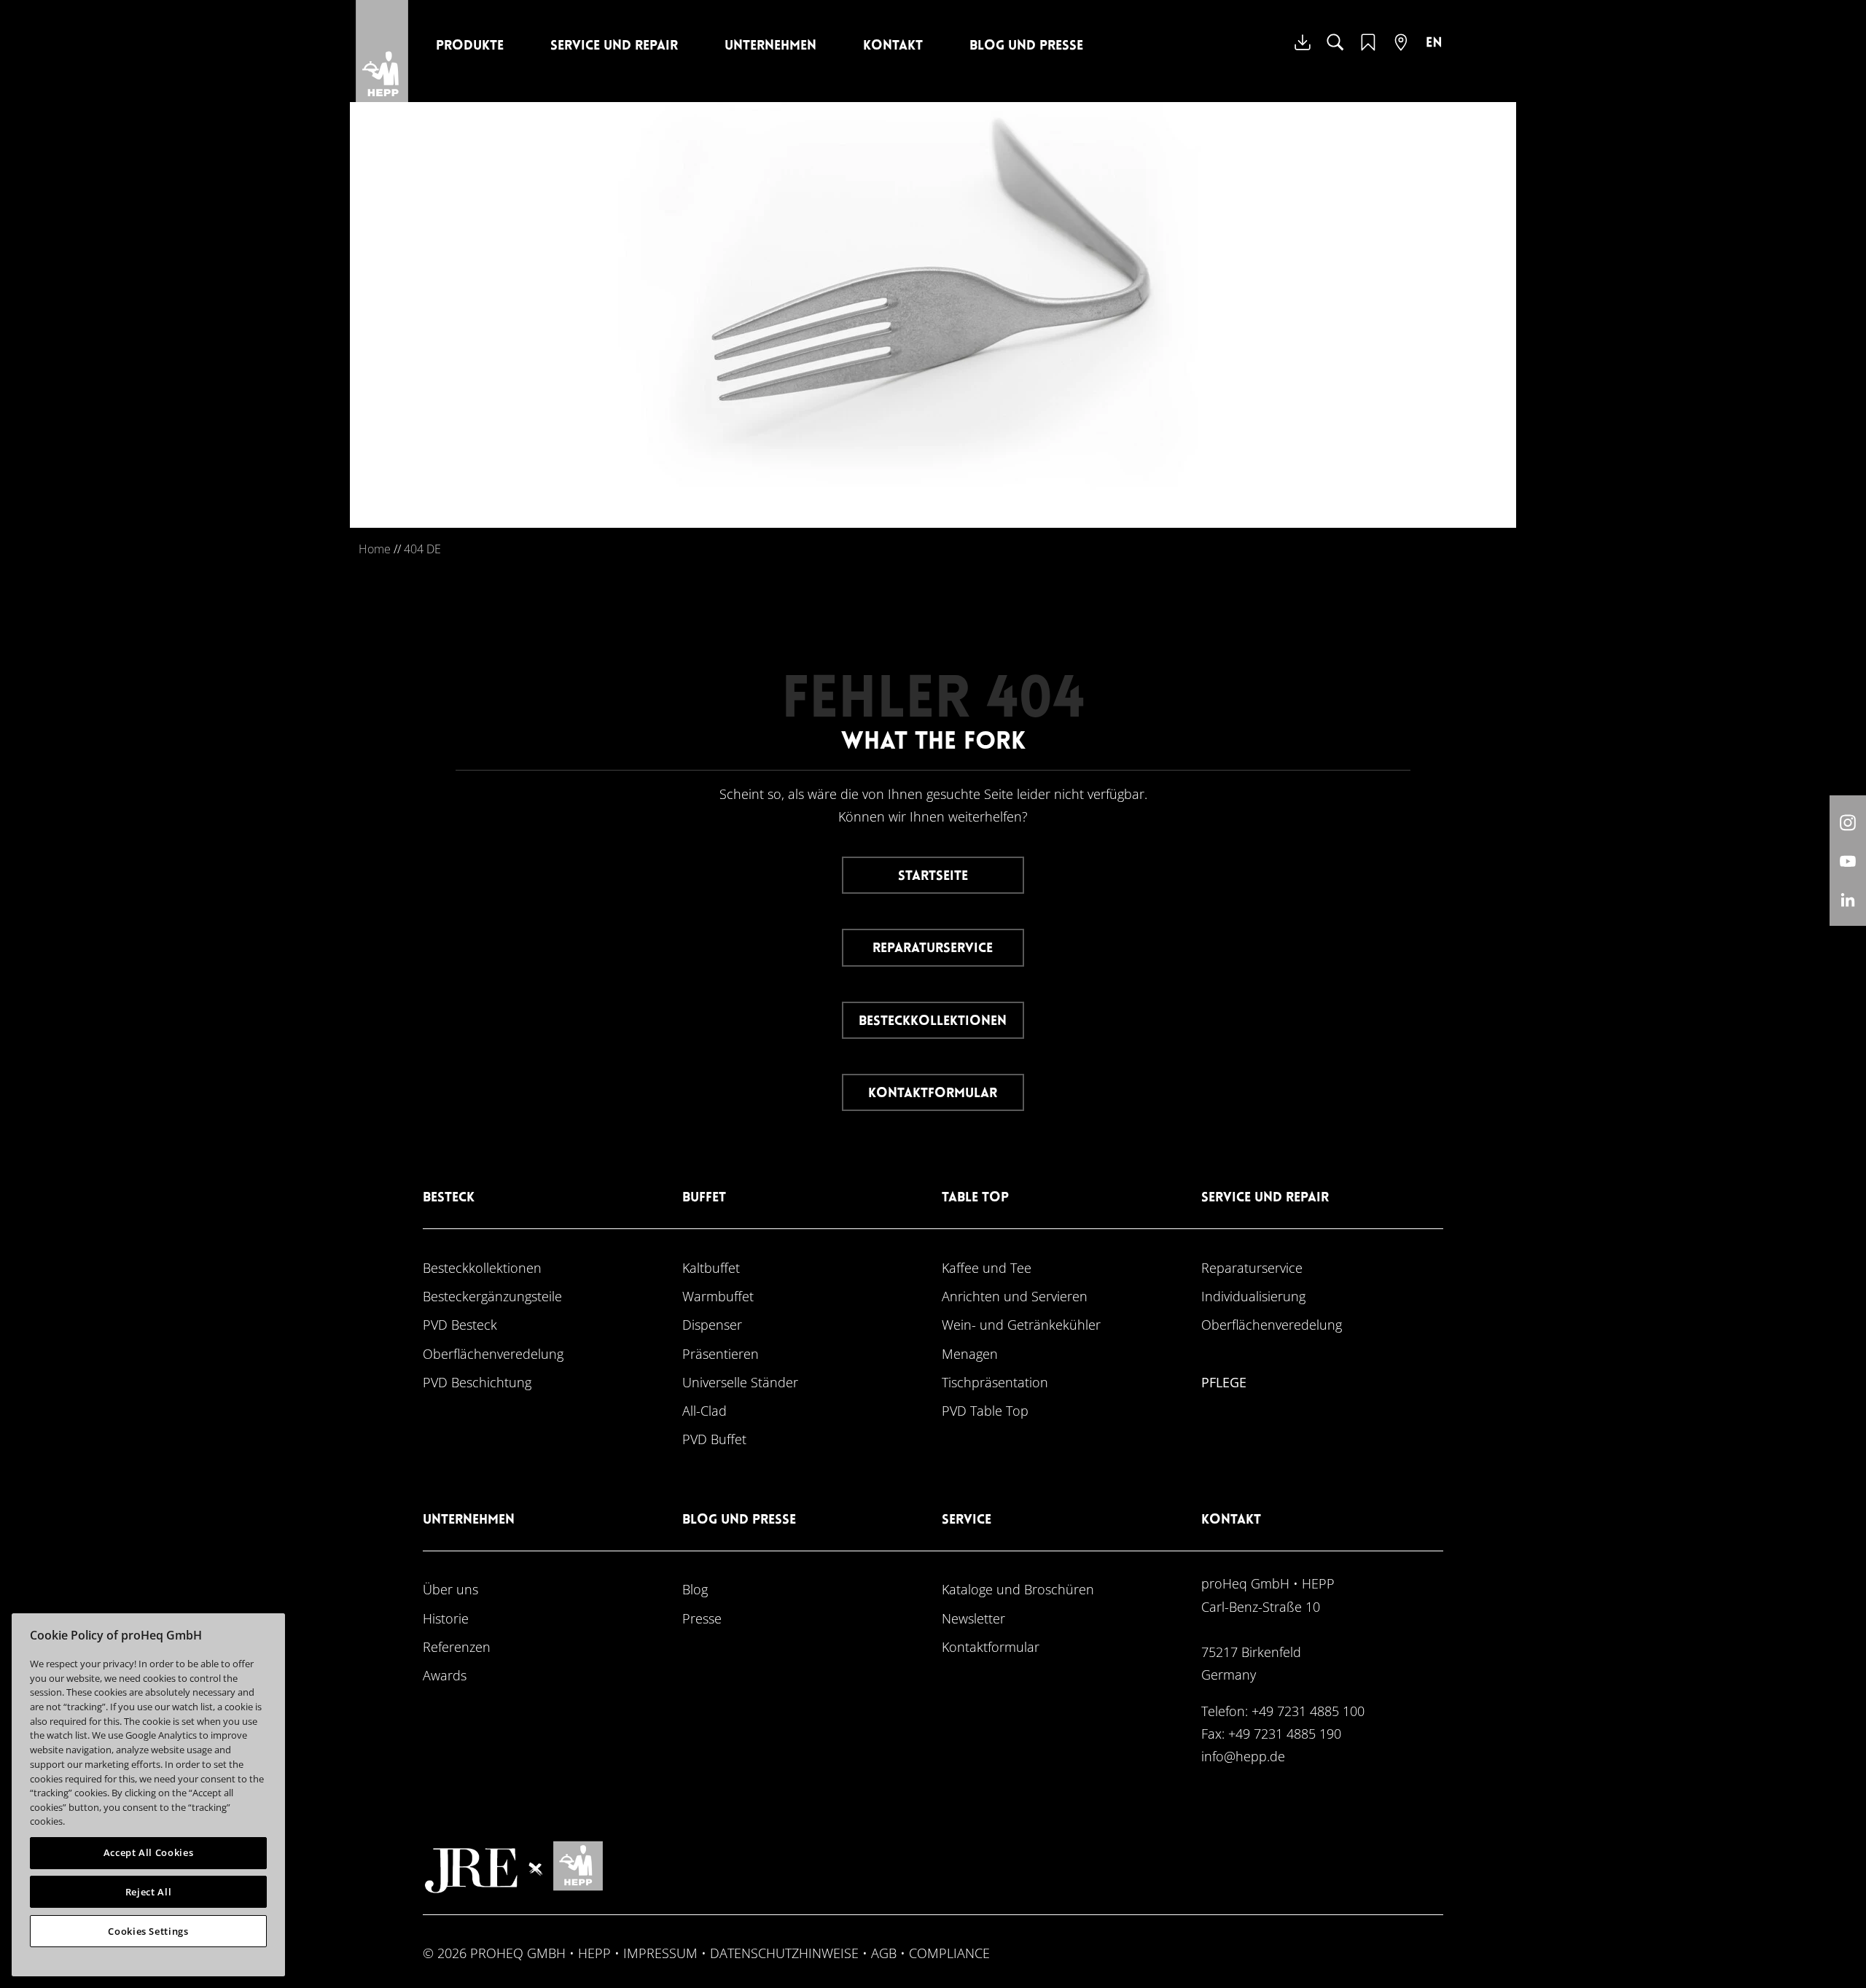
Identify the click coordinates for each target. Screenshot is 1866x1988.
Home (375, 549)
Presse (702, 1618)
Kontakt (893, 46)
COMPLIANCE (949, 1953)
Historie (446, 1618)
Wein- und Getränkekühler (1021, 1324)
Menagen (970, 1353)
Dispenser (712, 1324)
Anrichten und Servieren (1015, 1296)
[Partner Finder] (1401, 51)
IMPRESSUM (660, 1953)
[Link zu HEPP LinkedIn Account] (1848, 899)
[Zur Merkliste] (1368, 51)
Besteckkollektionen (933, 1022)
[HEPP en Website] (1434, 53)
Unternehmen (770, 46)
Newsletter (973, 1618)
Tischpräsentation (995, 1382)
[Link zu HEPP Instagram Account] (1848, 822)
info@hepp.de (1243, 1756)
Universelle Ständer (740, 1382)
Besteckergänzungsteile (492, 1296)
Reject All (149, 1892)
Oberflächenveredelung (493, 1353)
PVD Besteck (460, 1324)
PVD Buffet (714, 1439)
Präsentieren (721, 1353)
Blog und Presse (1026, 46)
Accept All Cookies (149, 1852)
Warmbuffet (718, 1296)
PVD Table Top (985, 1410)
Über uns (450, 1589)
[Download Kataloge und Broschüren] (1303, 53)
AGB (884, 1953)
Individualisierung (1253, 1296)
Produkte (470, 46)
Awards (445, 1675)
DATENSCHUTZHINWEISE (784, 1953)
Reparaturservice (933, 949)
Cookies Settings (148, 1931)
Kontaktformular (933, 1094)
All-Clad (704, 1410)
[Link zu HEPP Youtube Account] (1848, 861)
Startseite (933, 877)
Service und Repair (614, 46)
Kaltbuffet (711, 1267)
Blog (695, 1589)
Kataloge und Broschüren (1018, 1589)
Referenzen (457, 1646)
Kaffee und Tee (987, 1267)
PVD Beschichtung (477, 1382)
